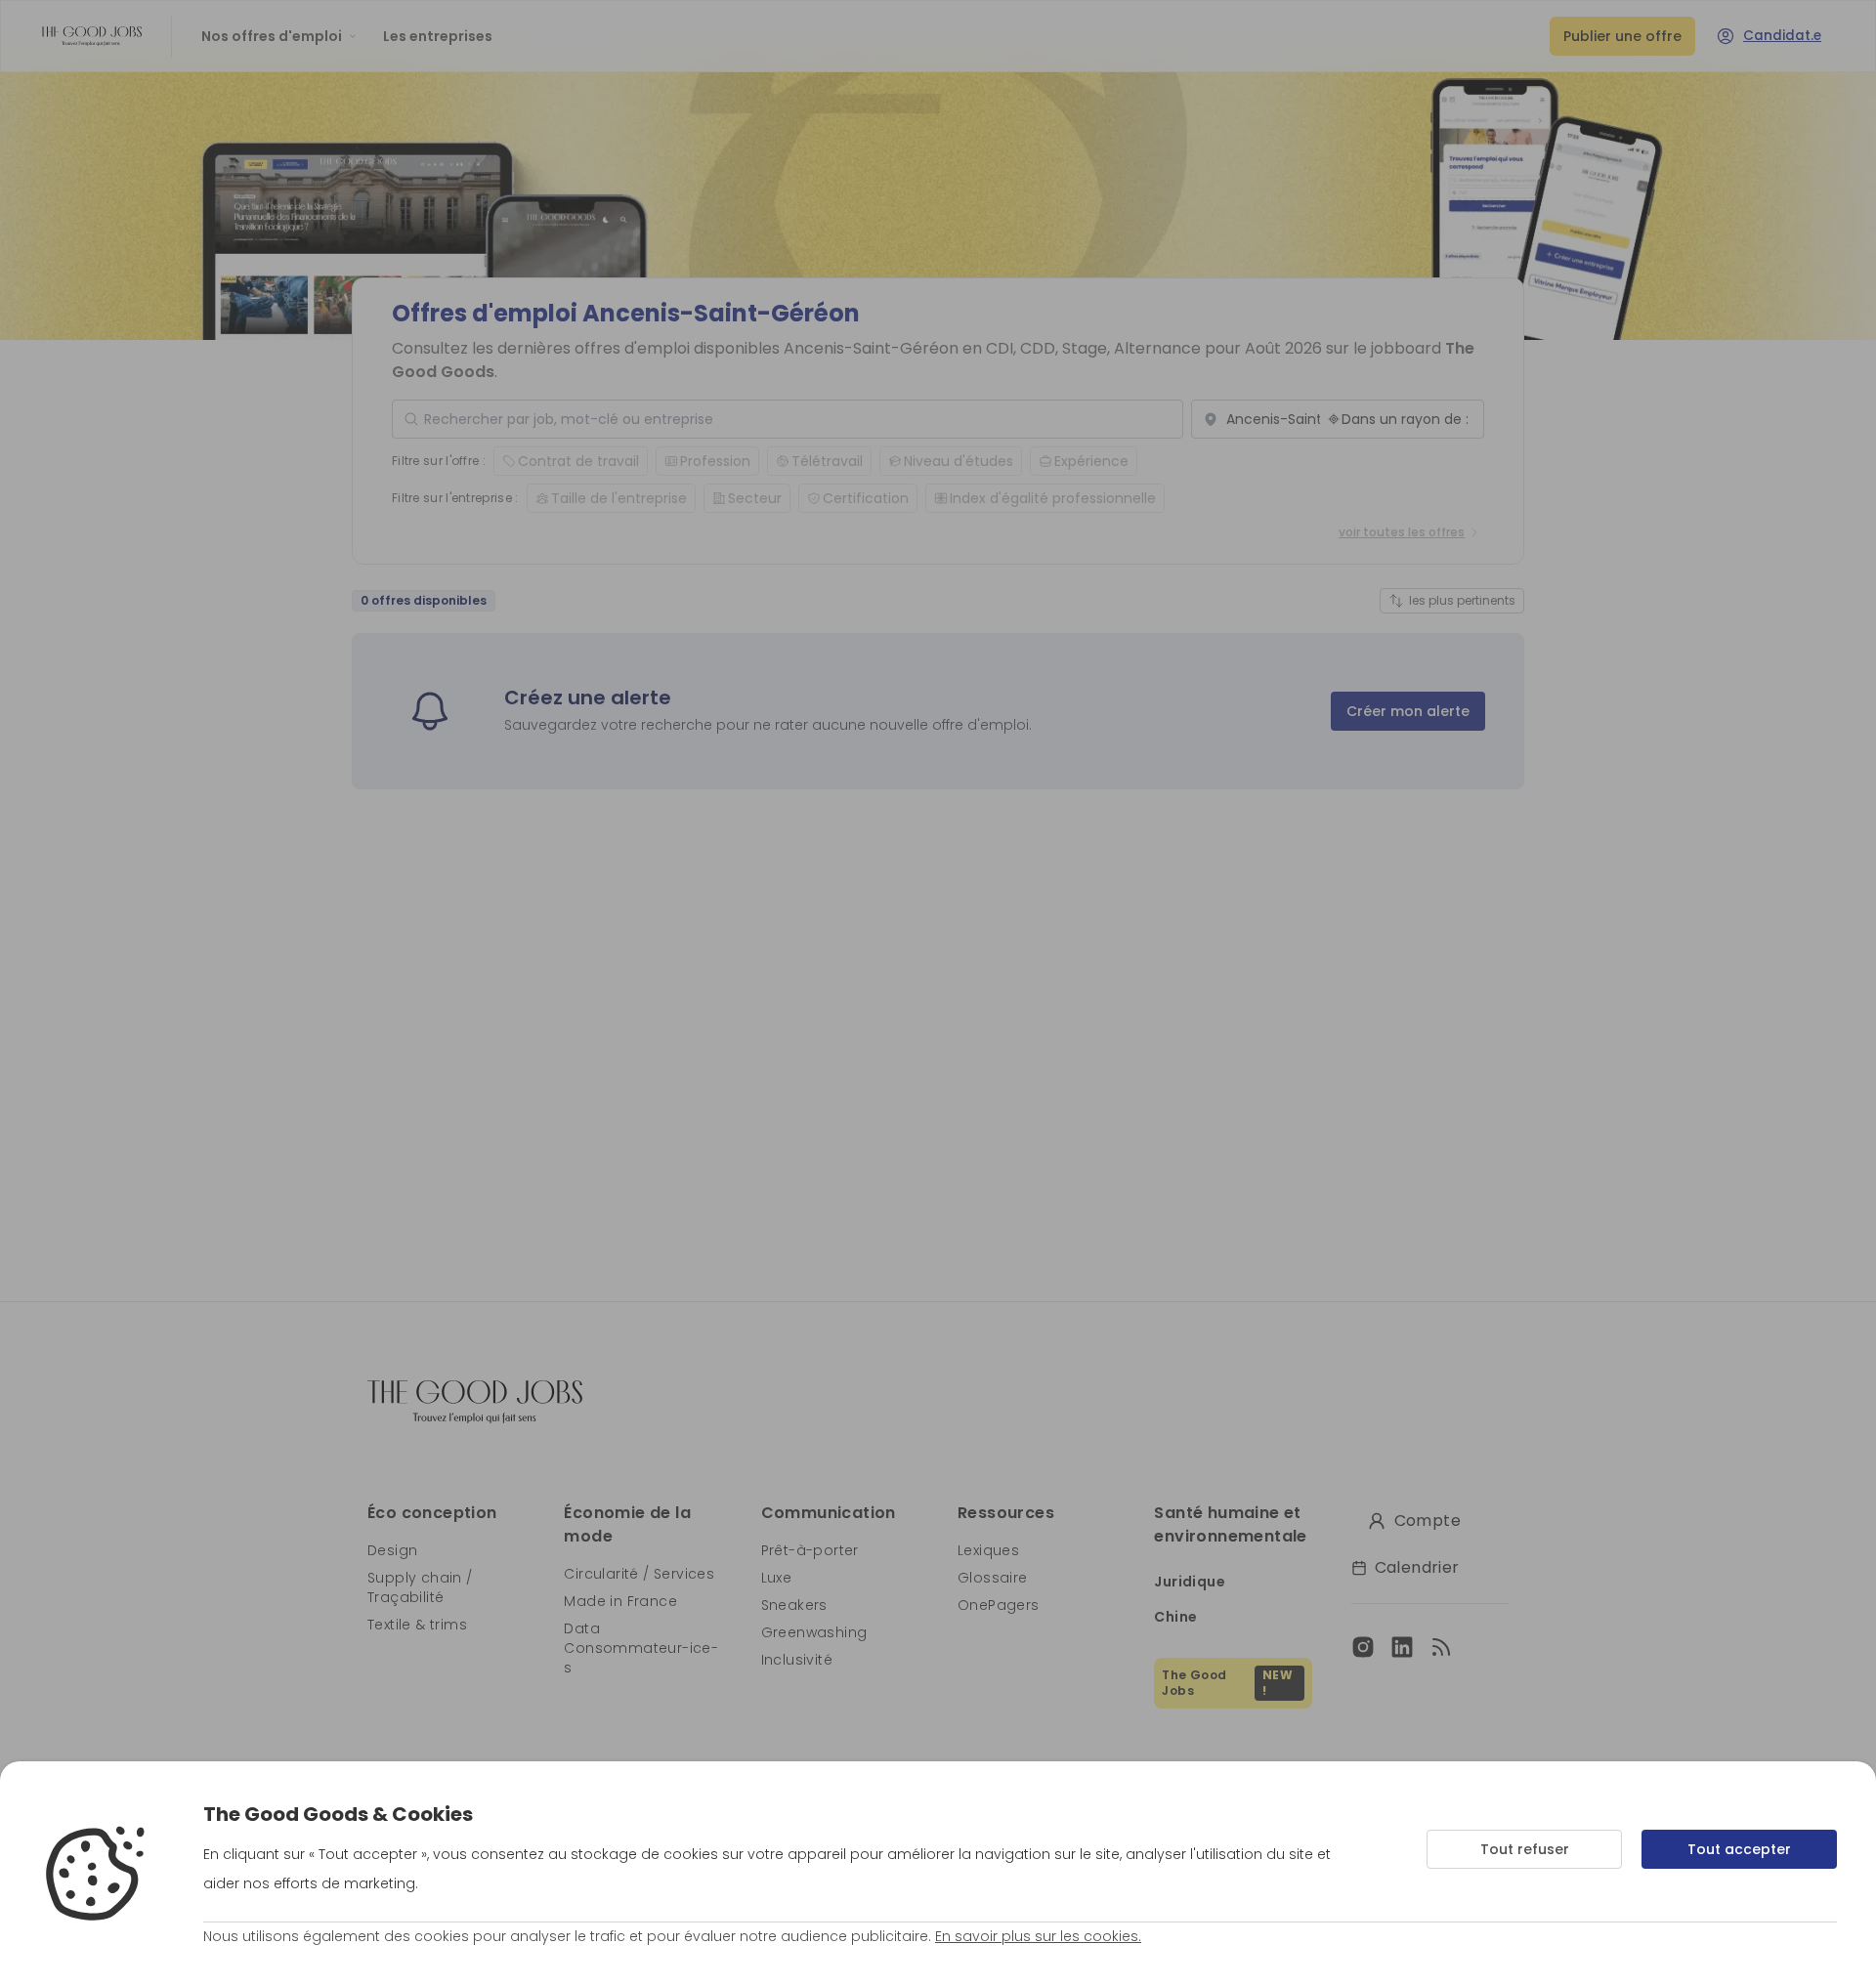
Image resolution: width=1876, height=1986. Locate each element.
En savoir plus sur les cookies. (1038, 1936)
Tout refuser (1525, 1849)
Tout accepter (1739, 1849)
